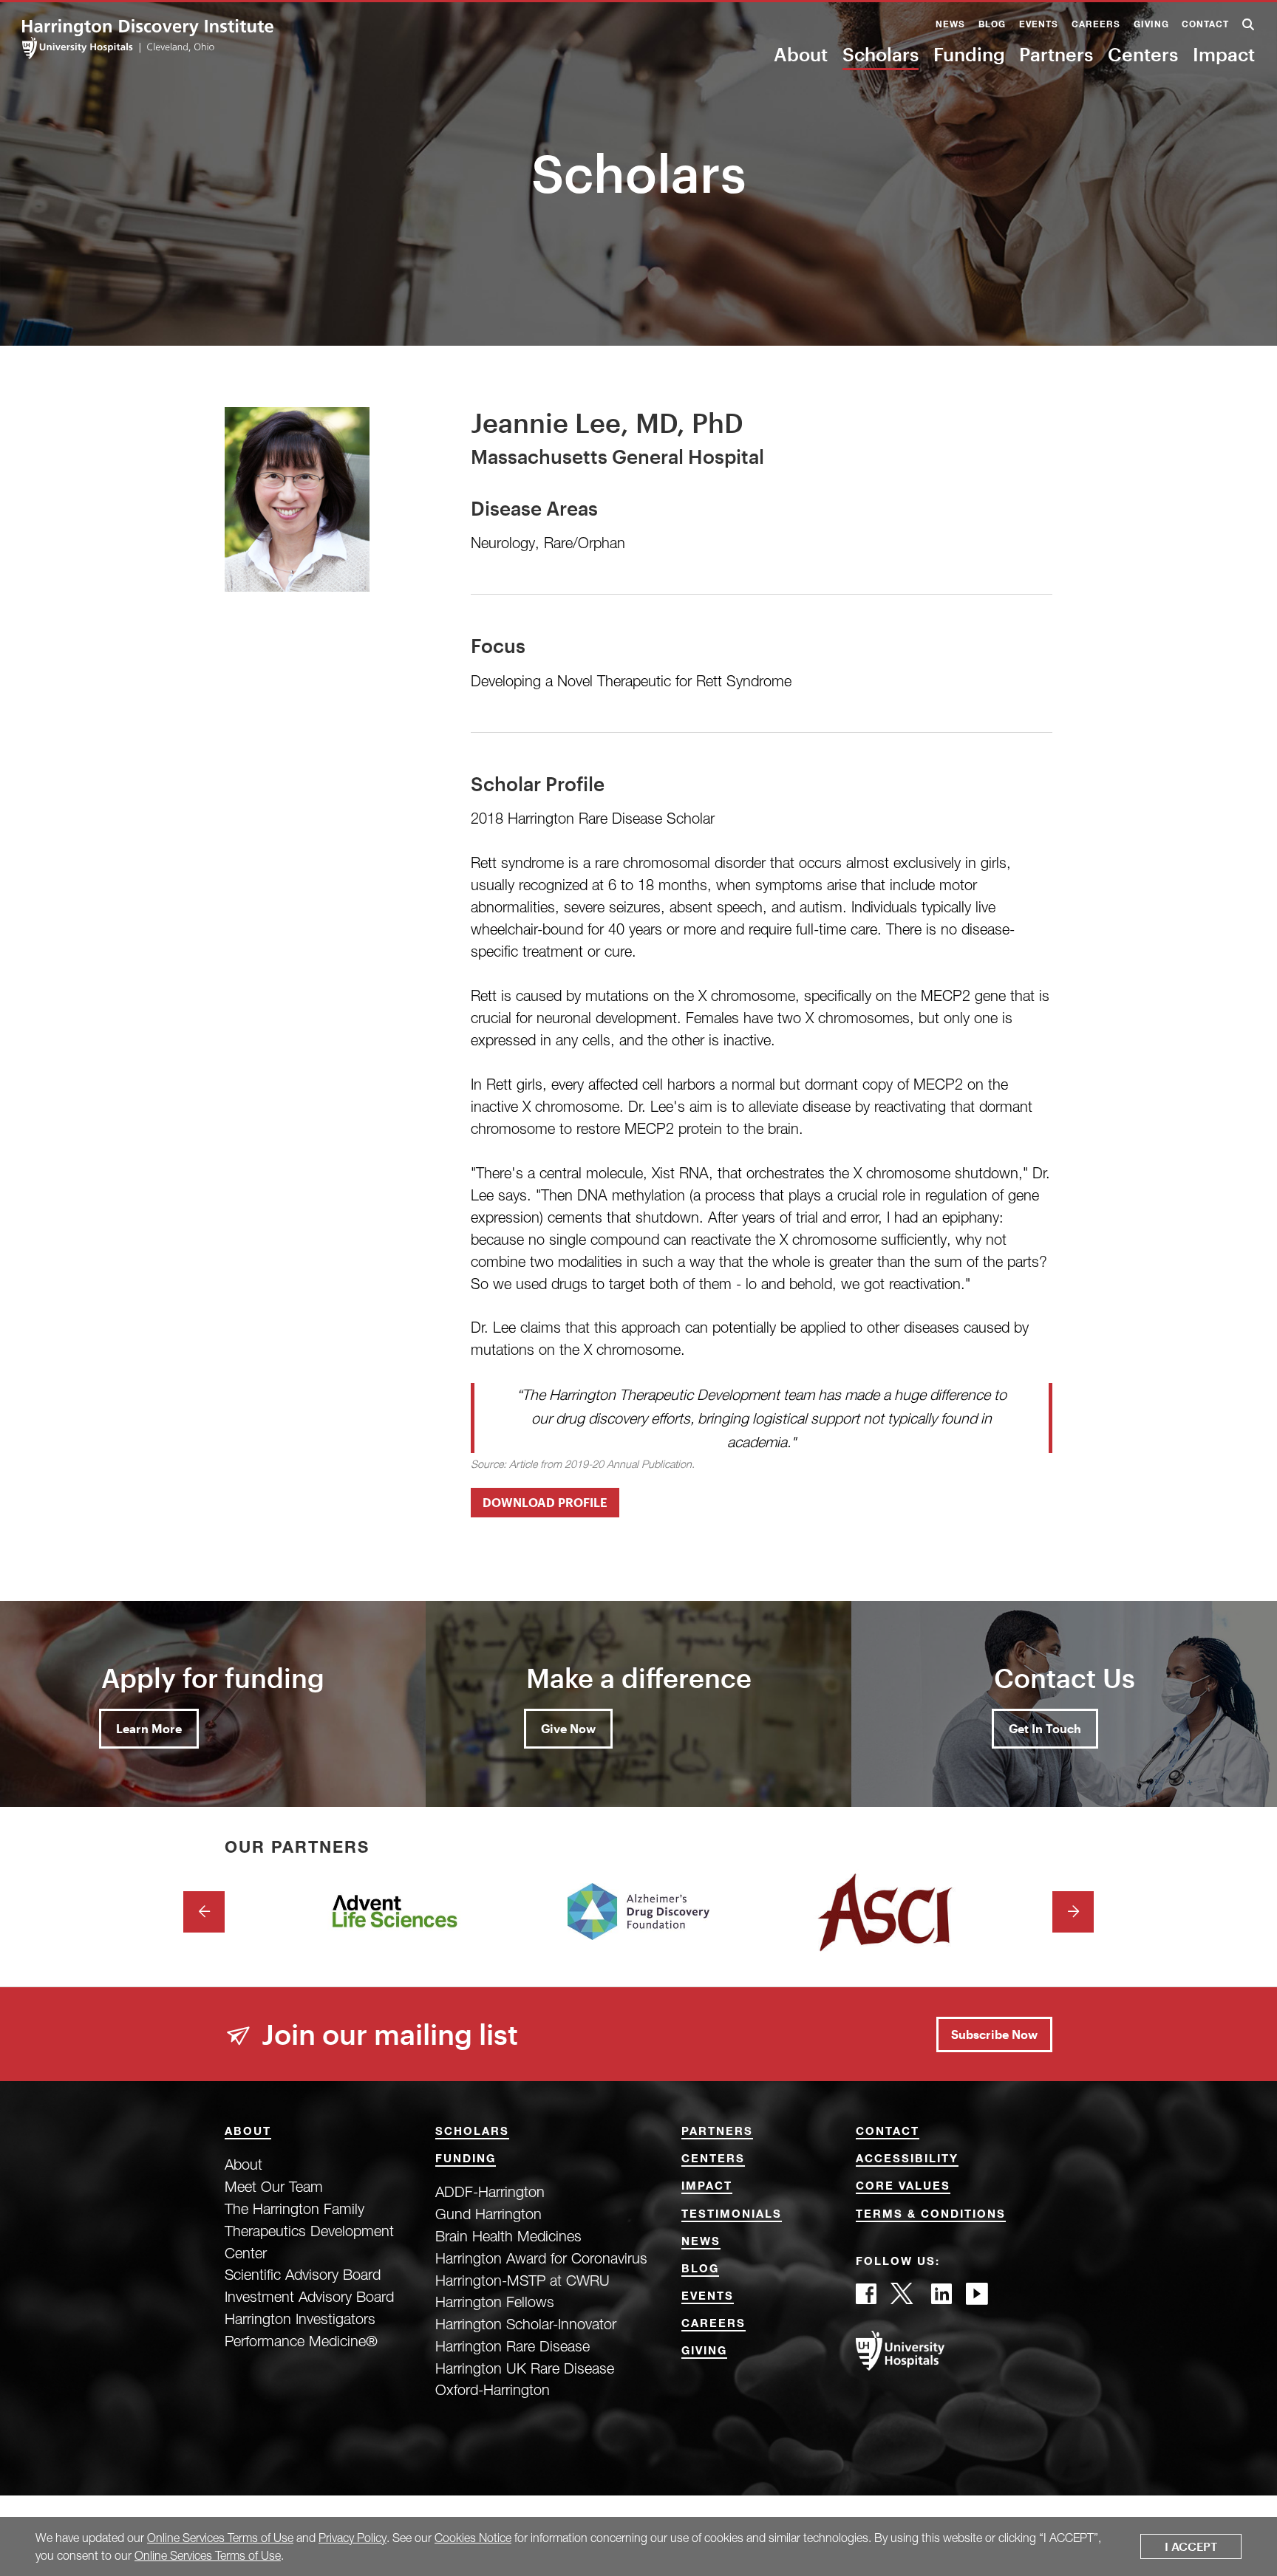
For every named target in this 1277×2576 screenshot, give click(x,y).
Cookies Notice (473, 2538)
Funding (969, 54)
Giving (1151, 25)
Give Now (568, 1728)
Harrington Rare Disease (512, 2346)
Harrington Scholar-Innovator (526, 2324)
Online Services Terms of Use (220, 2538)
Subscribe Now (994, 2034)
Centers (1143, 54)
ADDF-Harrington (490, 2191)
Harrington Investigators (300, 2319)
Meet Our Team (274, 2186)
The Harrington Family (294, 2208)
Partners (1056, 54)
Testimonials (732, 2215)
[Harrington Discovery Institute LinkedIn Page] (941, 2298)
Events (1039, 25)
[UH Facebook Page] (866, 2298)
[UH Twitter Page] (904, 2298)
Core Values (903, 2187)
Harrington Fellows (495, 2302)
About (801, 54)
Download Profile (545, 1502)
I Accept (1191, 2546)
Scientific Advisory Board (303, 2274)
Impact (1224, 54)
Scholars (881, 54)
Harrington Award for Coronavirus (541, 2258)
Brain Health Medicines (508, 2236)
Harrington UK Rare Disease (525, 2368)
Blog (992, 25)
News (950, 25)
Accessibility (907, 2160)
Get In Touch (1045, 1728)
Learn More (149, 1728)
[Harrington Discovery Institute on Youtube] (977, 2298)
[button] (1249, 26)
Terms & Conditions (931, 2215)
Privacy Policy (353, 2538)
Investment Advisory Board (309, 2296)
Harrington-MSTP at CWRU (522, 2280)
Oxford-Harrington (493, 2389)
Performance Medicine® (301, 2341)
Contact (1205, 25)
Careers (1096, 25)
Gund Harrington (488, 2214)
